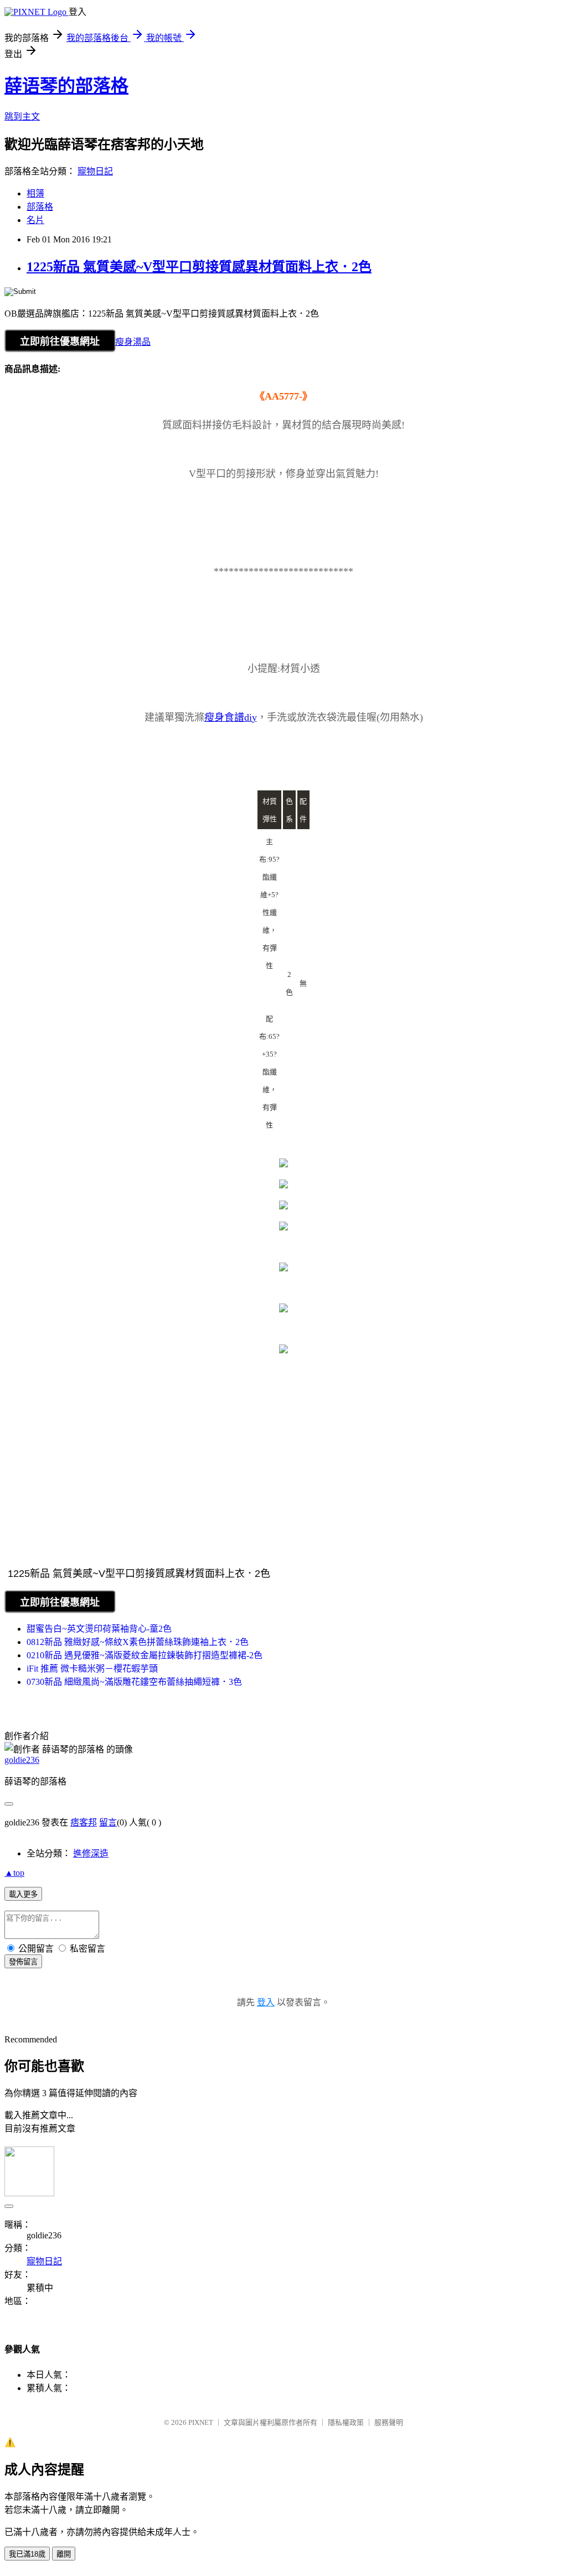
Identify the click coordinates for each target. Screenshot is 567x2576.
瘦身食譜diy (231, 717)
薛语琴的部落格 (66, 86)
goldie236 (22, 1760)
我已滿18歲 (27, 2554)
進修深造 (91, 1853)
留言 (108, 1822)
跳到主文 (22, 117)
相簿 (35, 193)
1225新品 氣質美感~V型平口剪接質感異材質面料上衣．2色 (199, 267)
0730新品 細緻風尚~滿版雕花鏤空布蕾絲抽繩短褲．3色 (134, 1682)
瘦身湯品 (133, 342)
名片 (35, 220)
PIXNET (201, 2422)
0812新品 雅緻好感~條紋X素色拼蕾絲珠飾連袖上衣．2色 (138, 1642)
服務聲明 (389, 2422)
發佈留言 (23, 1962)
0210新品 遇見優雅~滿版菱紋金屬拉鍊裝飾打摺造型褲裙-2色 (145, 1655)
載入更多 (23, 1894)
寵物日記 (95, 171)
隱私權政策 (346, 2422)
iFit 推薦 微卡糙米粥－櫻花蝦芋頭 (92, 1669)
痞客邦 (84, 1822)
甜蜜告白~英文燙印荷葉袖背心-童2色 (99, 1629)
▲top (14, 1873)
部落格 (40, 207)
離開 (64, 2554)
